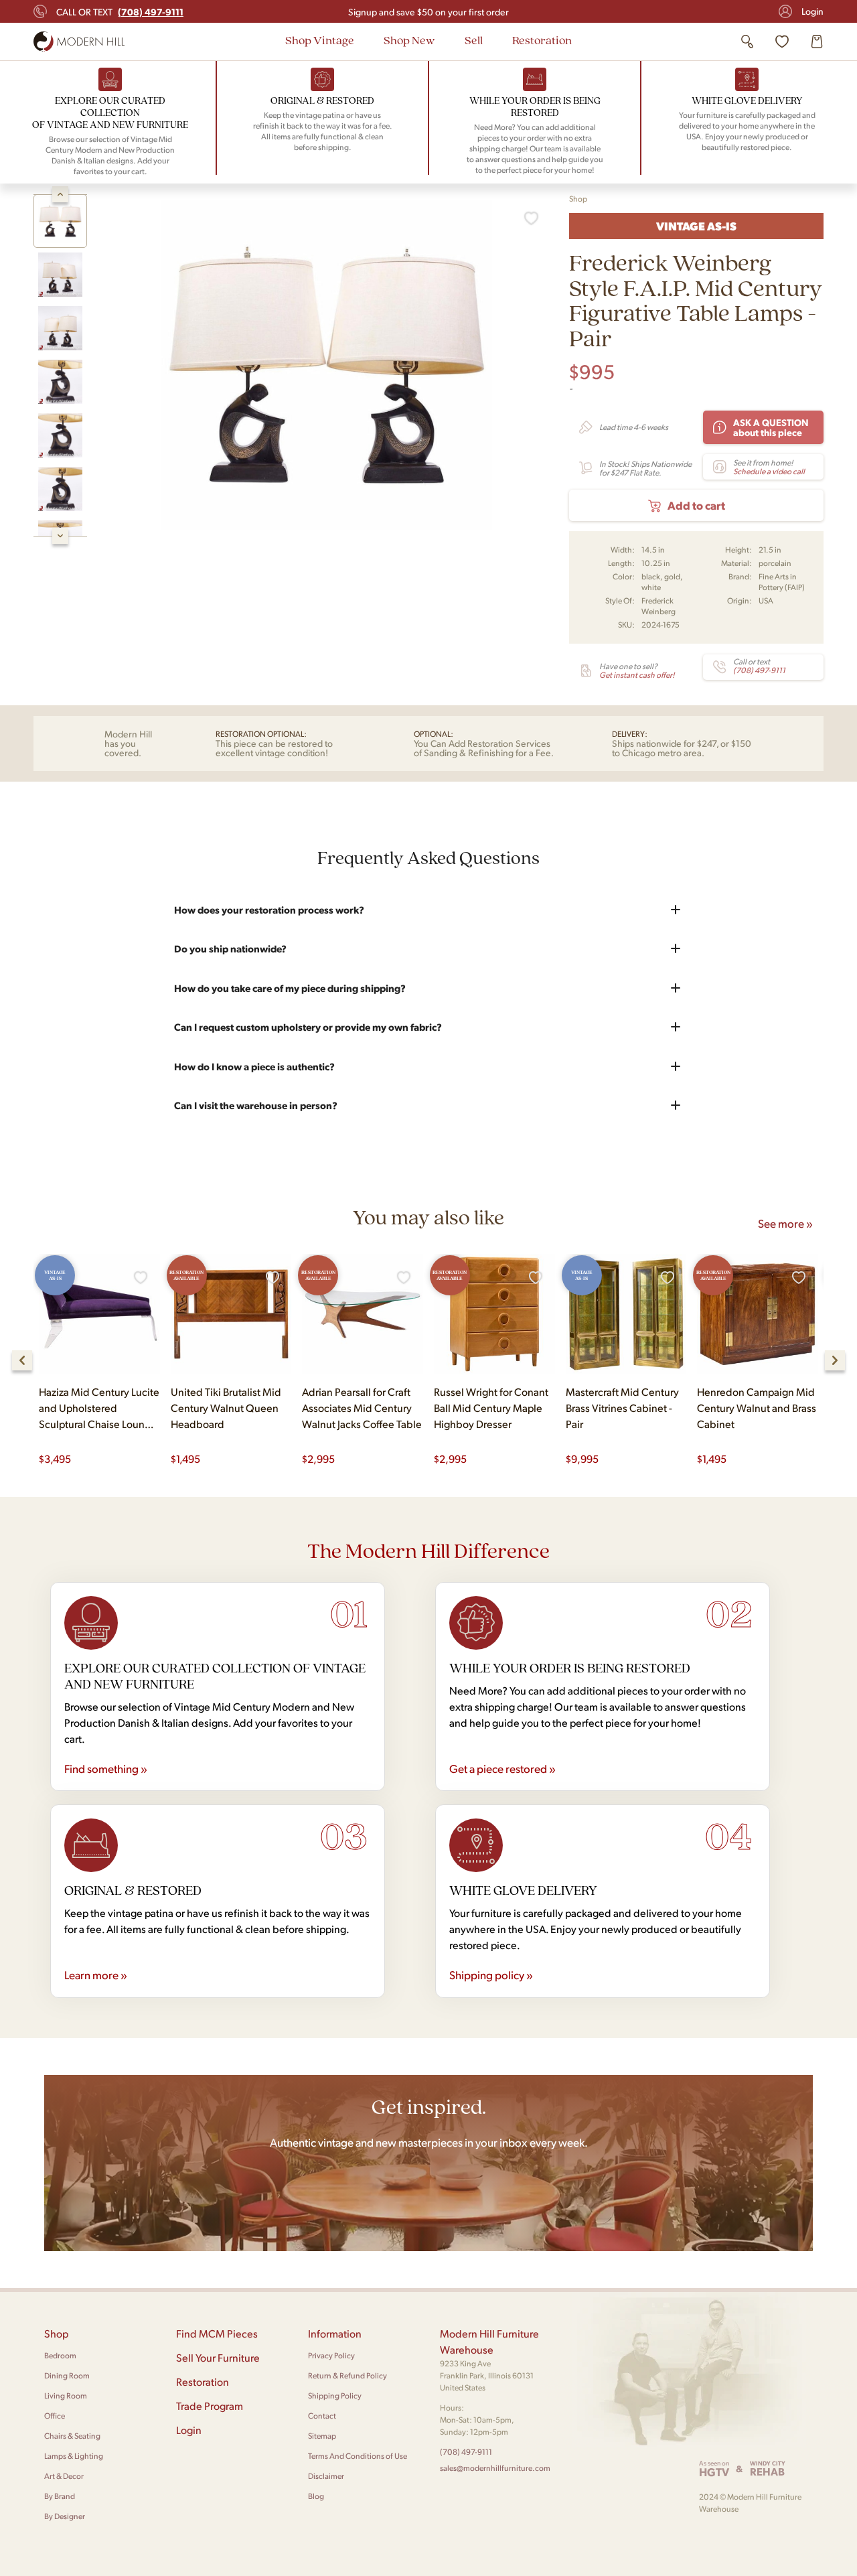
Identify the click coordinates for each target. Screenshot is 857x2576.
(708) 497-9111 (466, 2452)
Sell (474, 40)
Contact (322, 2416)
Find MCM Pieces (217, 2333)
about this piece (771, 427)
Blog (316, 2496)
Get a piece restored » (502, 1768)
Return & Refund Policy (347, 2375)
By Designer (65, 2516)
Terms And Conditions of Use (358, 2456)
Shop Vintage (320, 40)
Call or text (120, 11)
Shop (578, 199)
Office (55, 2416)
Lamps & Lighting (74, 2456)
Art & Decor (64, 2476)
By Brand (60, 2496)
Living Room (66, 2395)
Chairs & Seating (72, 2436)
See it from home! (769, 467)
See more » (785, 1223)
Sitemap (322, 2436)
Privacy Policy (331, 2355)
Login (812, 11)
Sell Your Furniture (218, 2357)
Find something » (106, 1768)
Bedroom (60, 2355)
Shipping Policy (335, 2395)
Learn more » (96, 1975)
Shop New (409, 40)
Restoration (542, 40)
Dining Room (67, 2375)
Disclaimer (326, 2476)
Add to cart (696, 505)
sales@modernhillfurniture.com (495, 2468)
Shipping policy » (491, 1975)
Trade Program (210, 2406)
